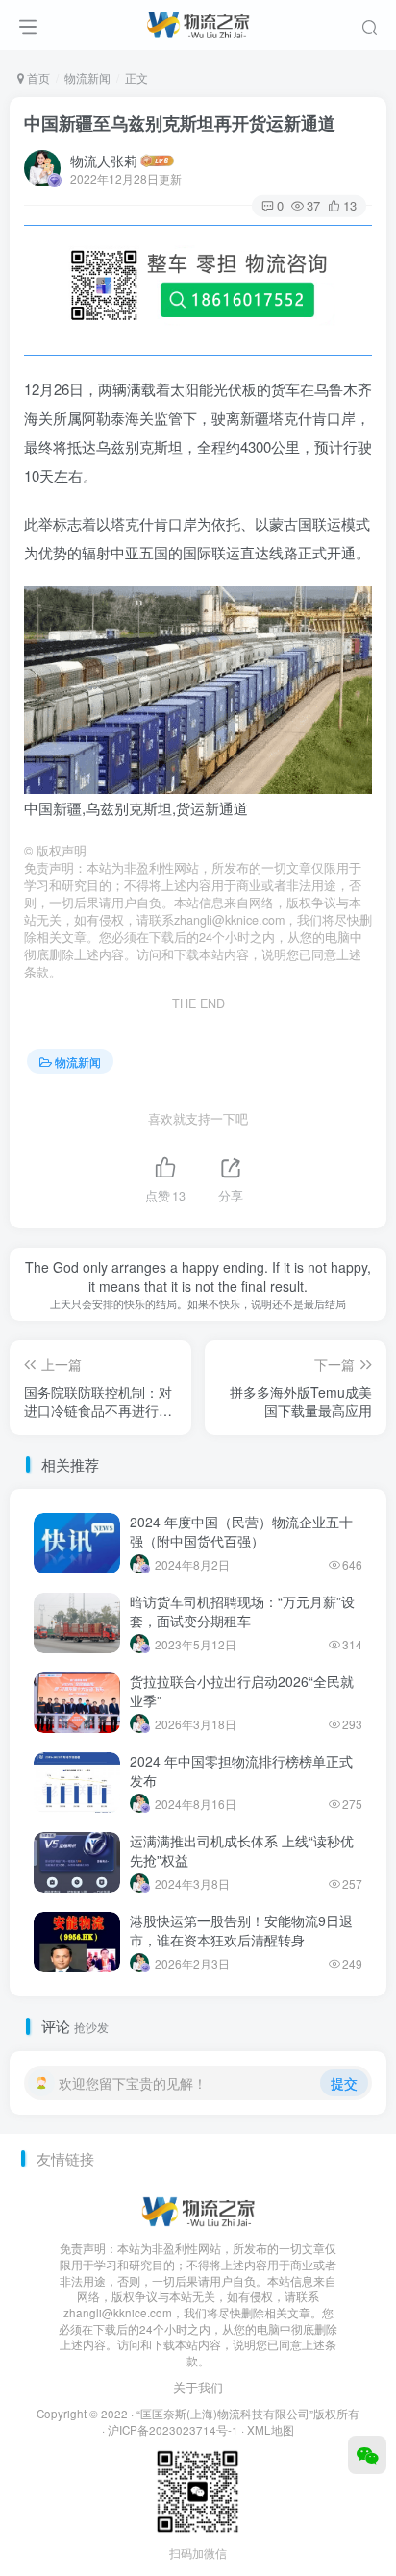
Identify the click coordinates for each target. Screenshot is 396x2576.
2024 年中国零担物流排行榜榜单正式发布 (241, 1771)
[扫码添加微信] (367, 2455)
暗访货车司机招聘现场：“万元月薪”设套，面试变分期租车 (242, 1611)
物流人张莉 (104, 161)
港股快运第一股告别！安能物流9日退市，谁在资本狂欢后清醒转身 (241, 1930)
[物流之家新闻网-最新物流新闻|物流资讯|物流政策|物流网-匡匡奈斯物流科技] (198, 22)
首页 (37, 77)
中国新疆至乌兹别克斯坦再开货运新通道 (180, 123)
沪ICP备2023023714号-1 (173, 2430)
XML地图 (271, 2430)
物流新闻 (87, 77)
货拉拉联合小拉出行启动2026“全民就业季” (242, 1691)
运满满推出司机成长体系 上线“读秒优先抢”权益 (242, 1850)
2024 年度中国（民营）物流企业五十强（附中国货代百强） (241, 1531)
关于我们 (198, 2387)
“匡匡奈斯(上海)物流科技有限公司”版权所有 (248, 2414)
